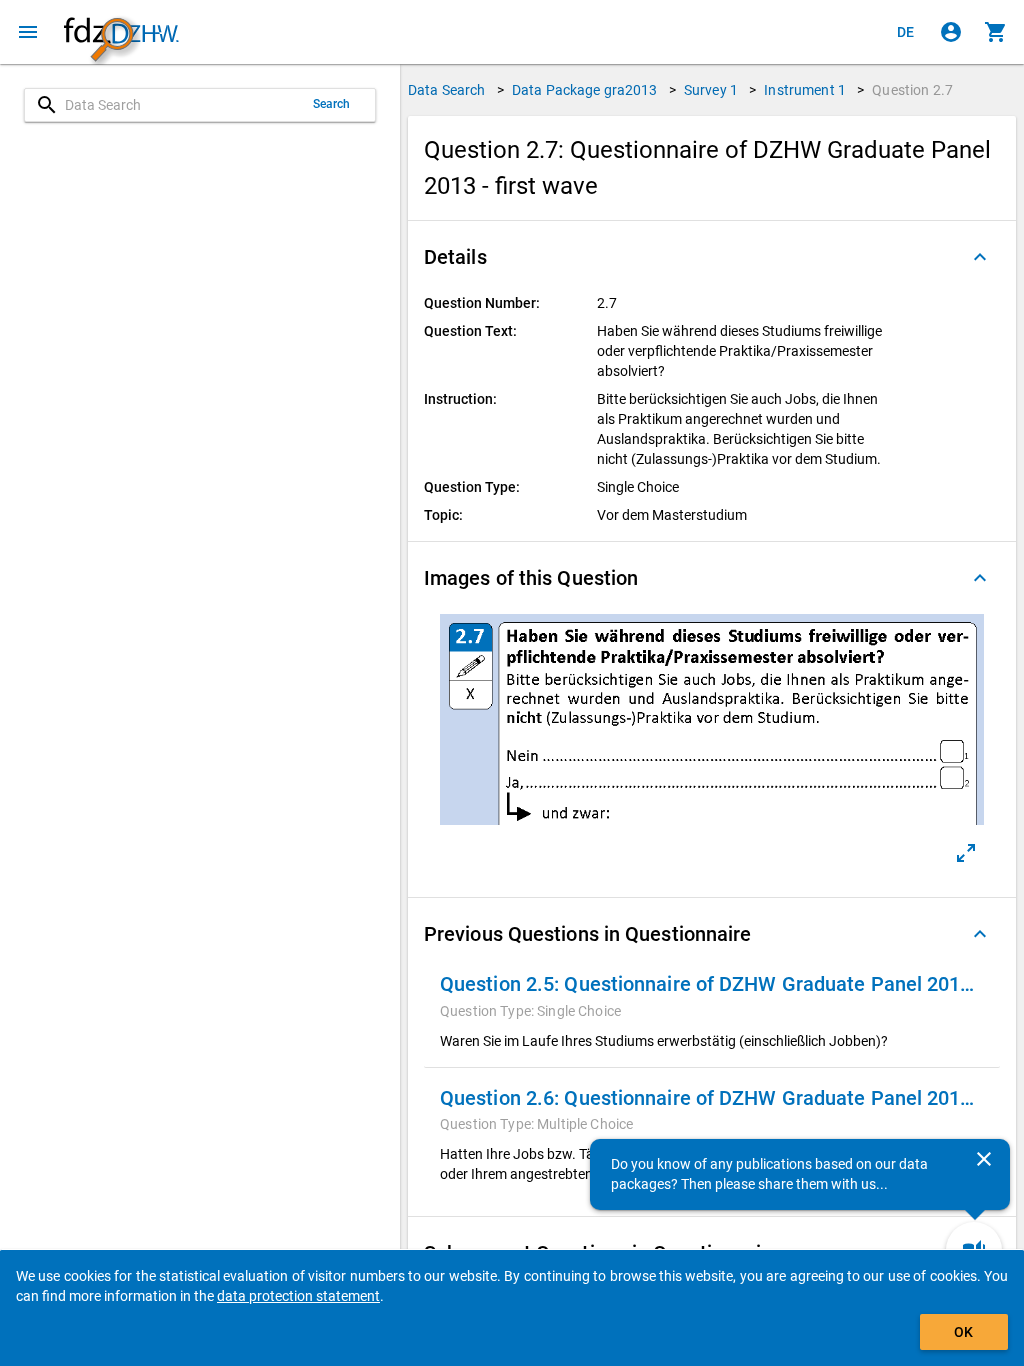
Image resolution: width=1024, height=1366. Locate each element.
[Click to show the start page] (121, 32)
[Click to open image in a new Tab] (966, 853)
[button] (712, 257)
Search (332, 104)
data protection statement (298, 1296)
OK (963, 1332)
